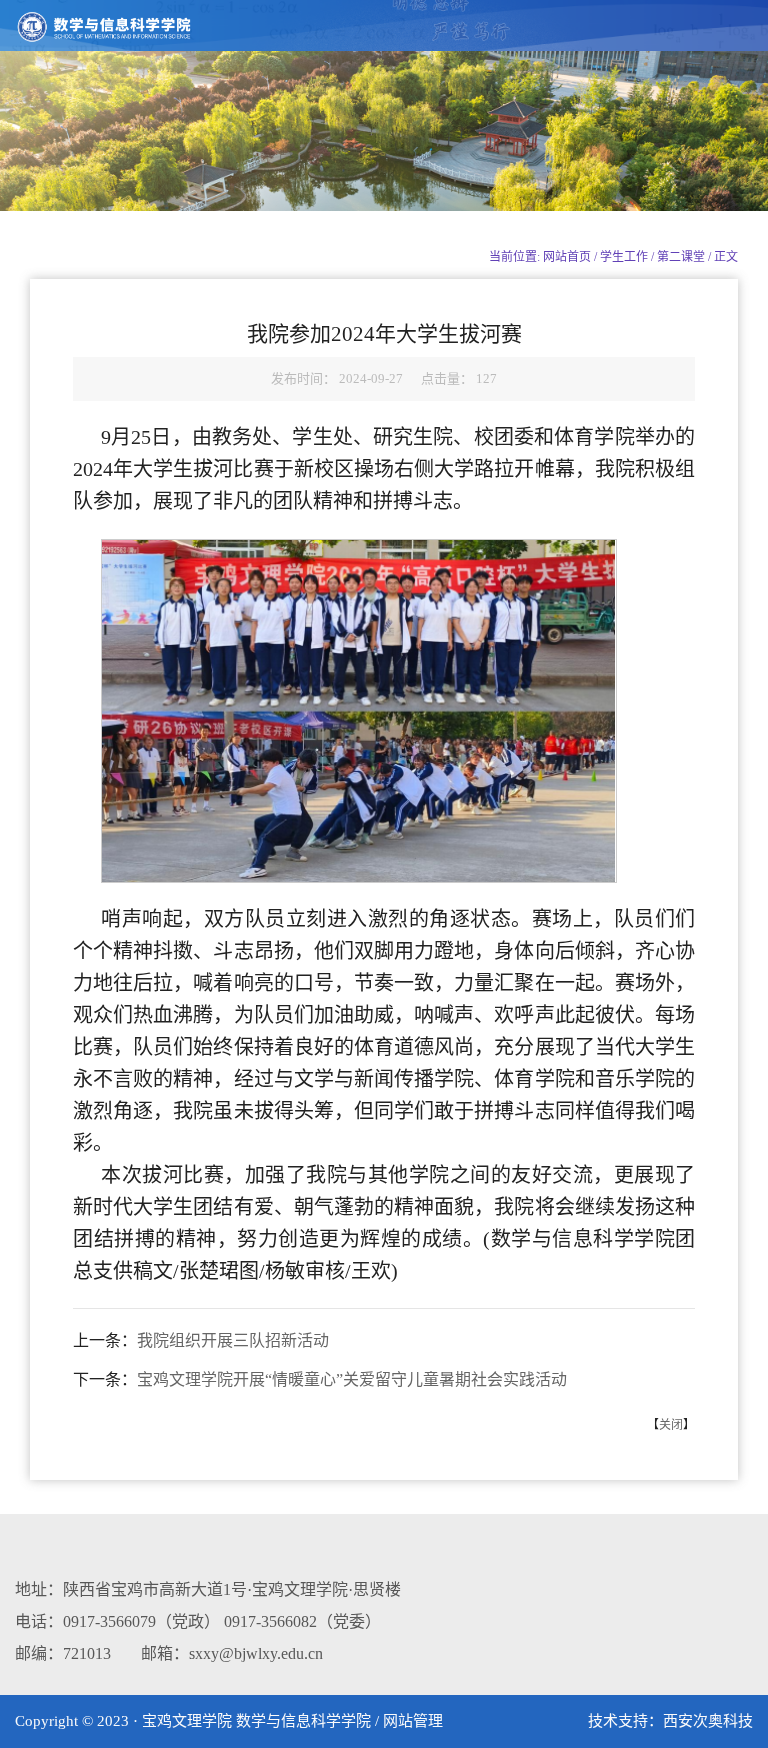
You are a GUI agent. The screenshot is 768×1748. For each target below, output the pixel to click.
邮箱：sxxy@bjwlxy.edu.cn (232, 1653)
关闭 (671, 1425)
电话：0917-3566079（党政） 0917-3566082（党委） (198, 1621)
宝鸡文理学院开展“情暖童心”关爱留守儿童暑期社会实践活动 (352, 1379)
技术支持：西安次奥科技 (670, 1721)
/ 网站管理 (409, 1721)
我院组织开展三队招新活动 (233, 1340)
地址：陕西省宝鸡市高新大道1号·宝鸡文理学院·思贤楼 (208, 1589)
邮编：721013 (63, 1653)
